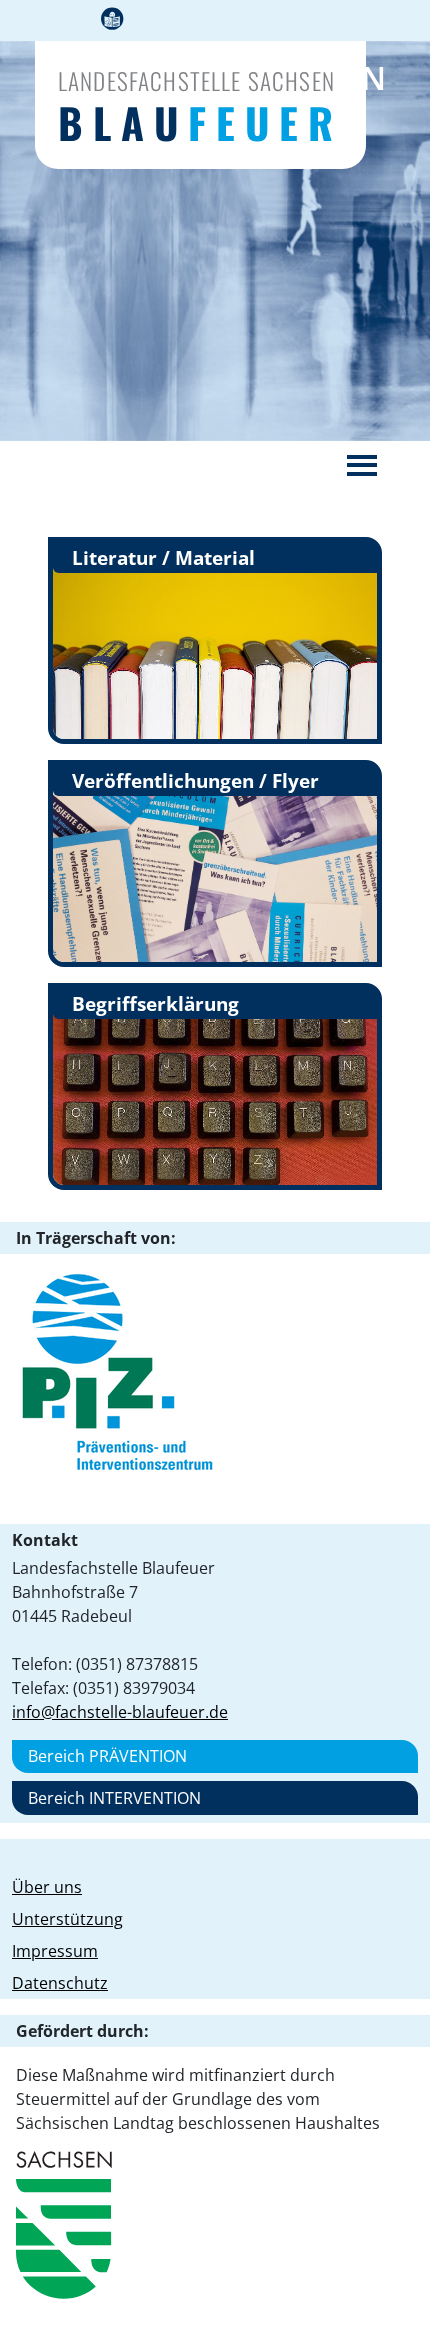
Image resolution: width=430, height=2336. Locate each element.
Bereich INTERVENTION (114, 1798)
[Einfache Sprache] (111, 20)
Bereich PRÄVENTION (107, 1756)
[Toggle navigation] (362, 465)
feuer (200, 122)
